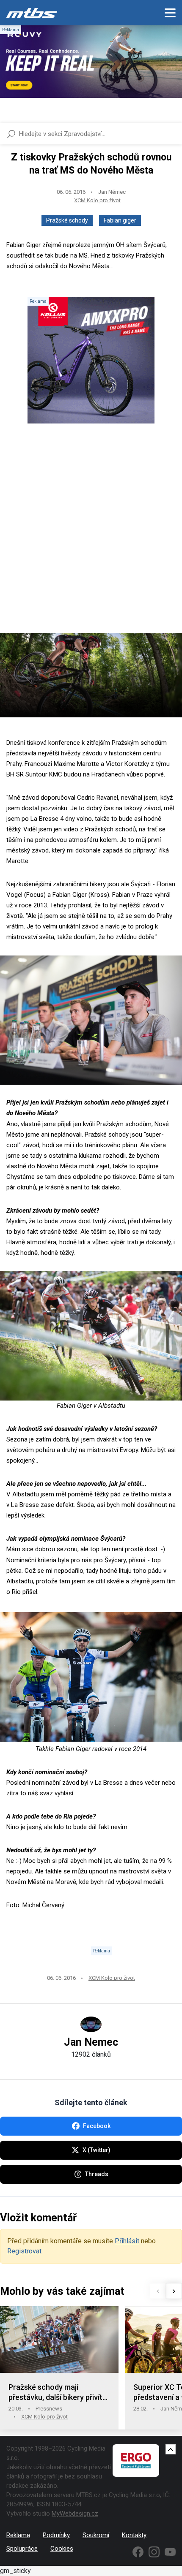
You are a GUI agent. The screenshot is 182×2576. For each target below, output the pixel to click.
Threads (97, 2174)
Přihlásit (127, 2241)
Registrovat (24, 2251)
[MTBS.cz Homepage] (32, 13)
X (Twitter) (97, 2150)
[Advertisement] (91, 535)
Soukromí (96, 2535)
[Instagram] (154, 2552)
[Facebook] (138, 2552)
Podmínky (56, 2535)
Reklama (18, 2535)
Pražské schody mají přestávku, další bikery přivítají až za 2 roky (59, 2393)
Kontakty (134, 2535)
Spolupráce (22, 2549)
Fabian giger (120, 220)
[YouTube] (170, 2552)
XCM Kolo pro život (97, 200)
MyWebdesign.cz (75, 2514)
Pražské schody (67, 220)
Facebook (97, 2126)
